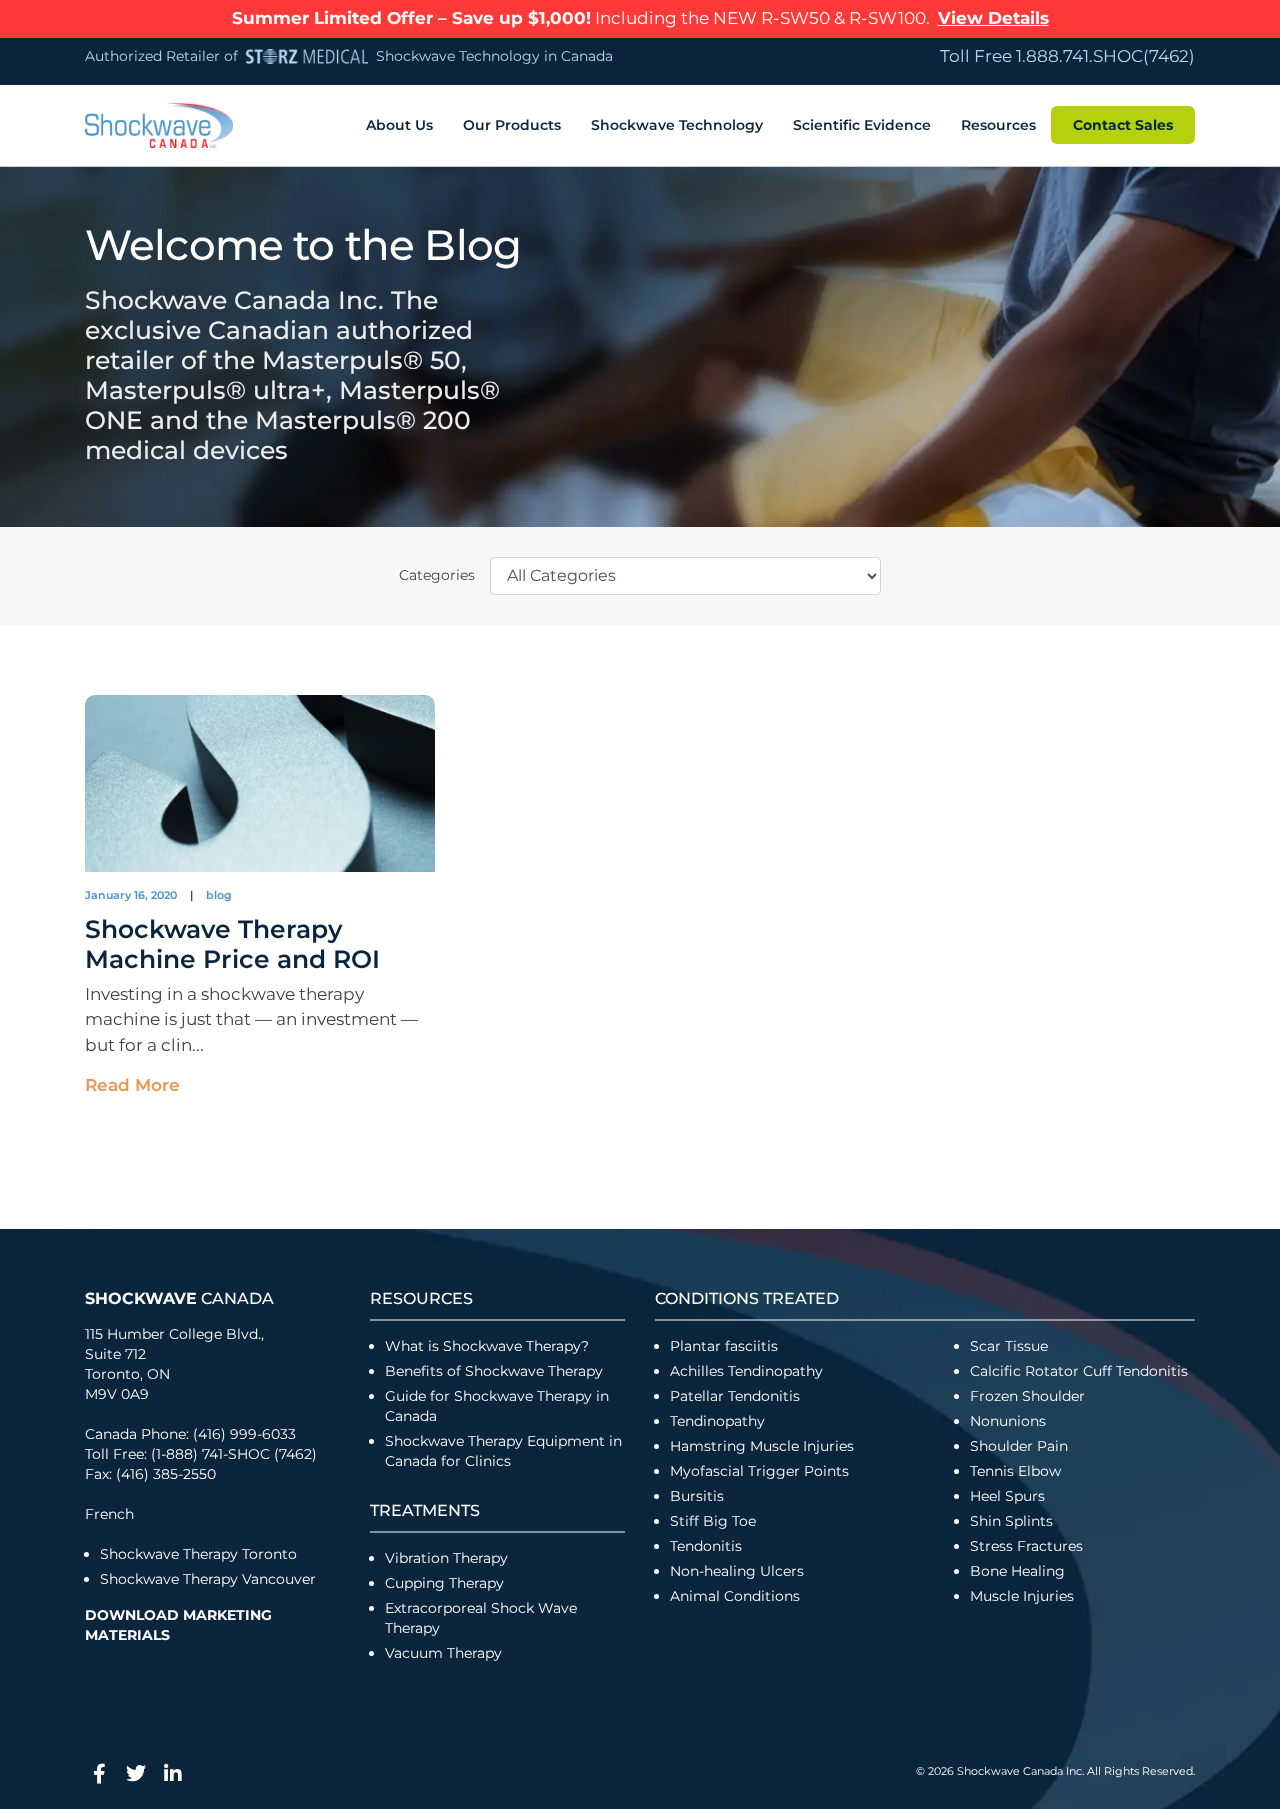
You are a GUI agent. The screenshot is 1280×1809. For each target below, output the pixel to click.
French (109, 1514)
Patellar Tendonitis (735, 1396)
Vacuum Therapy (443, 1653)
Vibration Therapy (446, 1558)
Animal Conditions (735, 1596)
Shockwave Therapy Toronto (198, 1554)
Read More (132, 1085)
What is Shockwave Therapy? (489, 1346)
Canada (179, 1298)
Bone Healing (1017, 1571)
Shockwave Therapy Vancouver (208, 1579)
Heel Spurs (1007, 1496)
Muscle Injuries (1022, 1596)
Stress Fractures (1026, 1546)
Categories (437, 575)
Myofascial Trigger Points (759, 1471)
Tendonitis (706, 1546)
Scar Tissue (1009, 1346)
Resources (998, 125)
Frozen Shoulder (1027, 1396)
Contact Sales (1123, 125)
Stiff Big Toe (713, 1521)
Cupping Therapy (444, 1583)
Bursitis (697, 1496)
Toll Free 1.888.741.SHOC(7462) (1067, 56)
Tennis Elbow (1015, 1471)
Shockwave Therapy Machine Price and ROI (232, 944)
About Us (399, 125)
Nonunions (1008, 1421)
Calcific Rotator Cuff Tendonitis (1079, 1371)
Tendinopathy (717, 1421)
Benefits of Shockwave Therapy (494, 1371)
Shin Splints (1011, 1521)
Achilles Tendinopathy (746, 1371)
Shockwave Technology (677, 125)
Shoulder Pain (1019, 1446)
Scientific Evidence (862, 125)
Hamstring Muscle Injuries (764, 1446)
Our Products (512, 125)
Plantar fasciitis (724, 1346)
